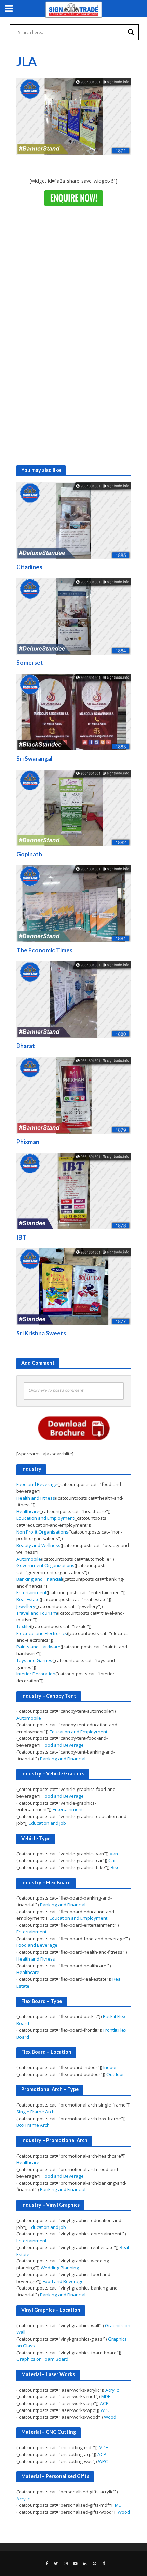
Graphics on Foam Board (42, 2359)
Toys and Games (34, 1660)
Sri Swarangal (34, 759)
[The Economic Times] (74, 903)
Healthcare (28, 1511)
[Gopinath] (74, 807)
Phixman (28, 1142)
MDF (106, 2396)
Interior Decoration (36, 1674)
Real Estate (28, 1599)
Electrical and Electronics (42, 1633)
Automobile (29, 1559)
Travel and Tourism (37, 1613)
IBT (21, 1237)
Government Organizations (45, 1565)
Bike (115, 1867)
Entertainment (31, 1592)
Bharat (26, 1046)
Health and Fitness (36, 1498)
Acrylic (112, 2390)
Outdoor (115, 2074)
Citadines (29, 567)
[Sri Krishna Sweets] (74, 1286)
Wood (110, 2417)
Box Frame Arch (33, 2125)
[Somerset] (74, 616)
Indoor (110, 2067)
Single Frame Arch (36, 2112)
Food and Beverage (37, 1484)
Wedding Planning (60, 2268)
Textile (23, 1626)
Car (112, 1860)
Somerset (30, 663)
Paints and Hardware (38, 1647)
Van (114, 1854)
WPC (105, 2410)
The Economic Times (44, 950)
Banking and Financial (39, 1579)
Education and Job (47, 1823)
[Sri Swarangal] (74, 711)
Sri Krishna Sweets (41, 1333)
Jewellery (26, 1606)
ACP (104, 2403)
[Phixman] (74, 1095)
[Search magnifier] (131, 32)
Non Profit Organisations (42, 1532)
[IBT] (74, 1191)
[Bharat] (74, 999)
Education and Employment (45, 1518)
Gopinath (29, 854)
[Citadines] (74, 520)
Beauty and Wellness (38, 1545)
